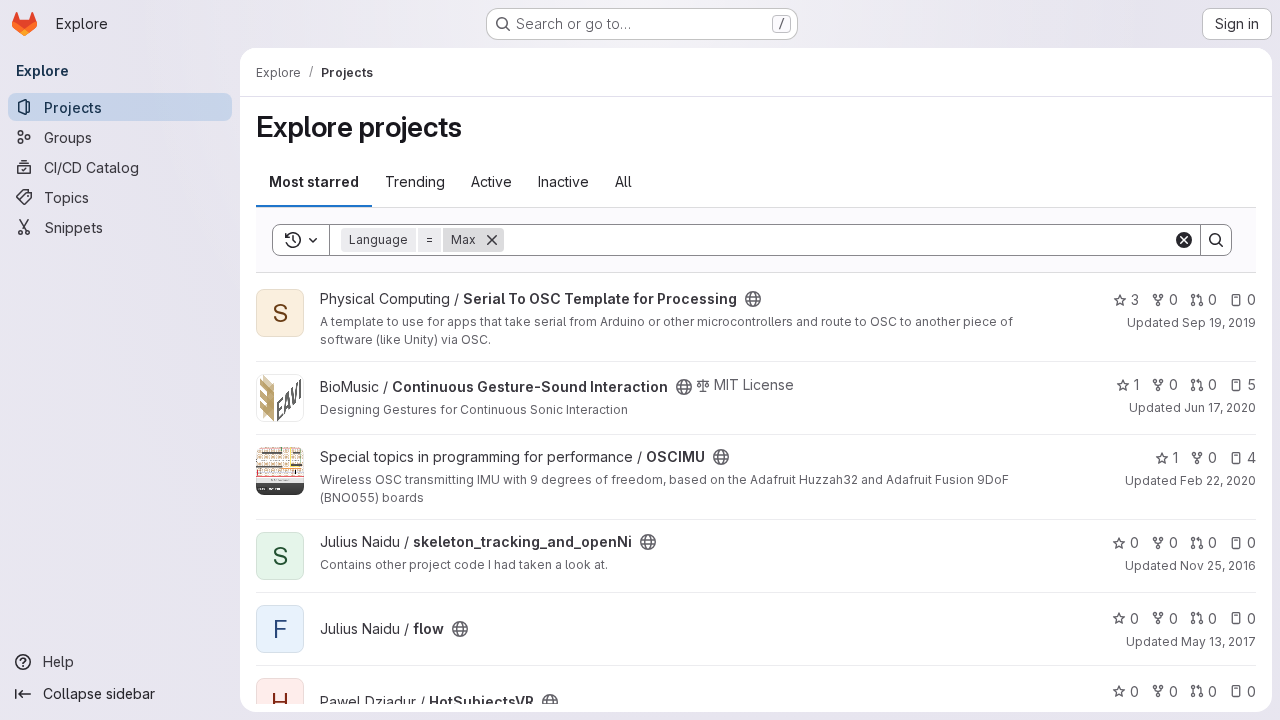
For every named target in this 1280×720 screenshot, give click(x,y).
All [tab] (623, 181)
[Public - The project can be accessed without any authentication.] (753, 299)
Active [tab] (491, 181)
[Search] (1216, 240)
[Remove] (492, 240)
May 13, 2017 (1218, 641)
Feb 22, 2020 (1218, 480)
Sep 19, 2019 (1219, 322)
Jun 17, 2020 (1220, 407)
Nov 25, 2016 (1218, 565)
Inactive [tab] (563, 181)
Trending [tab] (415, 181)
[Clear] (1184, 240)
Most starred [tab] (314, 181)
